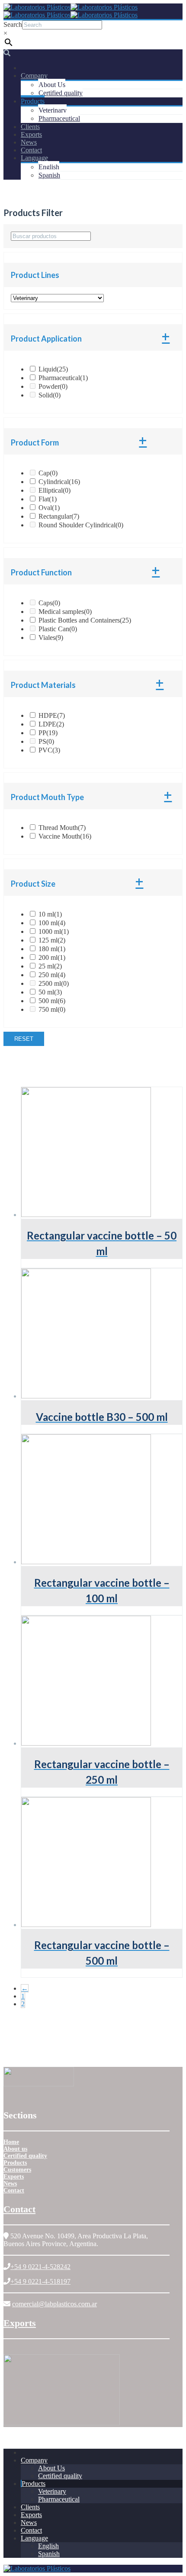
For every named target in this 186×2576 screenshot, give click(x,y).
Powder (53, 386)
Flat (48, 499)
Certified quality (61, 93)
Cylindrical (59, 482)
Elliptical (55, 490)
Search (13, 24)
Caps (49, 603)
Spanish (49, 175)
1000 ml (54, 931)
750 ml (52, 1009)
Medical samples (65, 612)
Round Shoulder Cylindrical (81, 525)
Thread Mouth (62, 828)
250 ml (52, 975)
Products (33, 101)
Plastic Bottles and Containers (85, 620)
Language (34, 158)
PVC (49, 750)
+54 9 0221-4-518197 (40, 2281)
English (49, 167)
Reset (24, 1039)
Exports (31, 134)
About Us (52, 85)
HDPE (52, 715)
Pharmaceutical (59, 118)
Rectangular (59, 516)
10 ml (50, 914)
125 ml (52, 940)
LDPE (51, 724)
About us (15, 2149)
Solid (50, 395)
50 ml (50, 992)
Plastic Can (58, 629)
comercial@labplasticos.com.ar (55, 2304)
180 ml (52, 949)
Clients (30, 127)
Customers (17, 2170)
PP (48, 733)
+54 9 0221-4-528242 (40, 2267)
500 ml (52, 1001)
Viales (51, 638)
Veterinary (53, 110)
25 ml (50, 966)
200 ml (52, 957)
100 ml (52, 923)
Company (34, 76)
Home (11, 2142)
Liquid (53, 369)
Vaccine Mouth (65, 836)
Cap (48, 473)
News (29, 142)
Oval (49, 508)
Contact (31, 150)
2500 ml (54, 983)
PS (46, 741)
